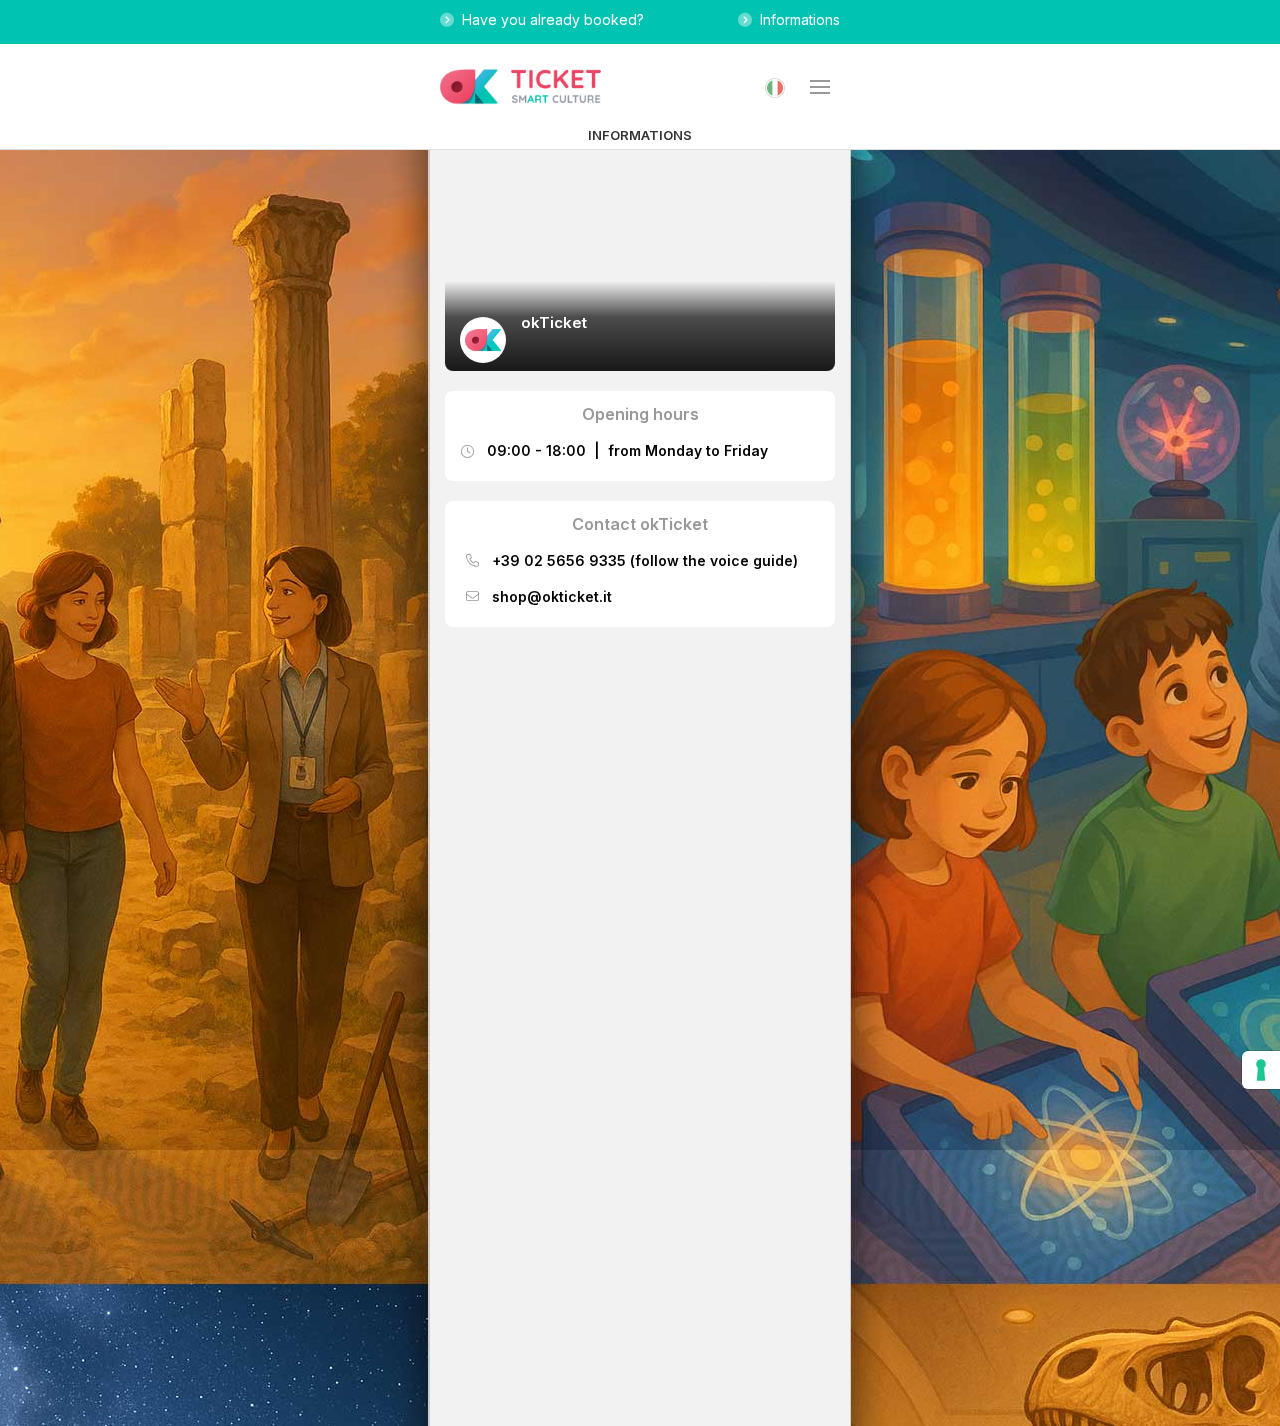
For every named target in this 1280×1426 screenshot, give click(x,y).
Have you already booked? (549, 19)
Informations (796, 19)
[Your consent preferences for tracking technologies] (1261, 1070)
